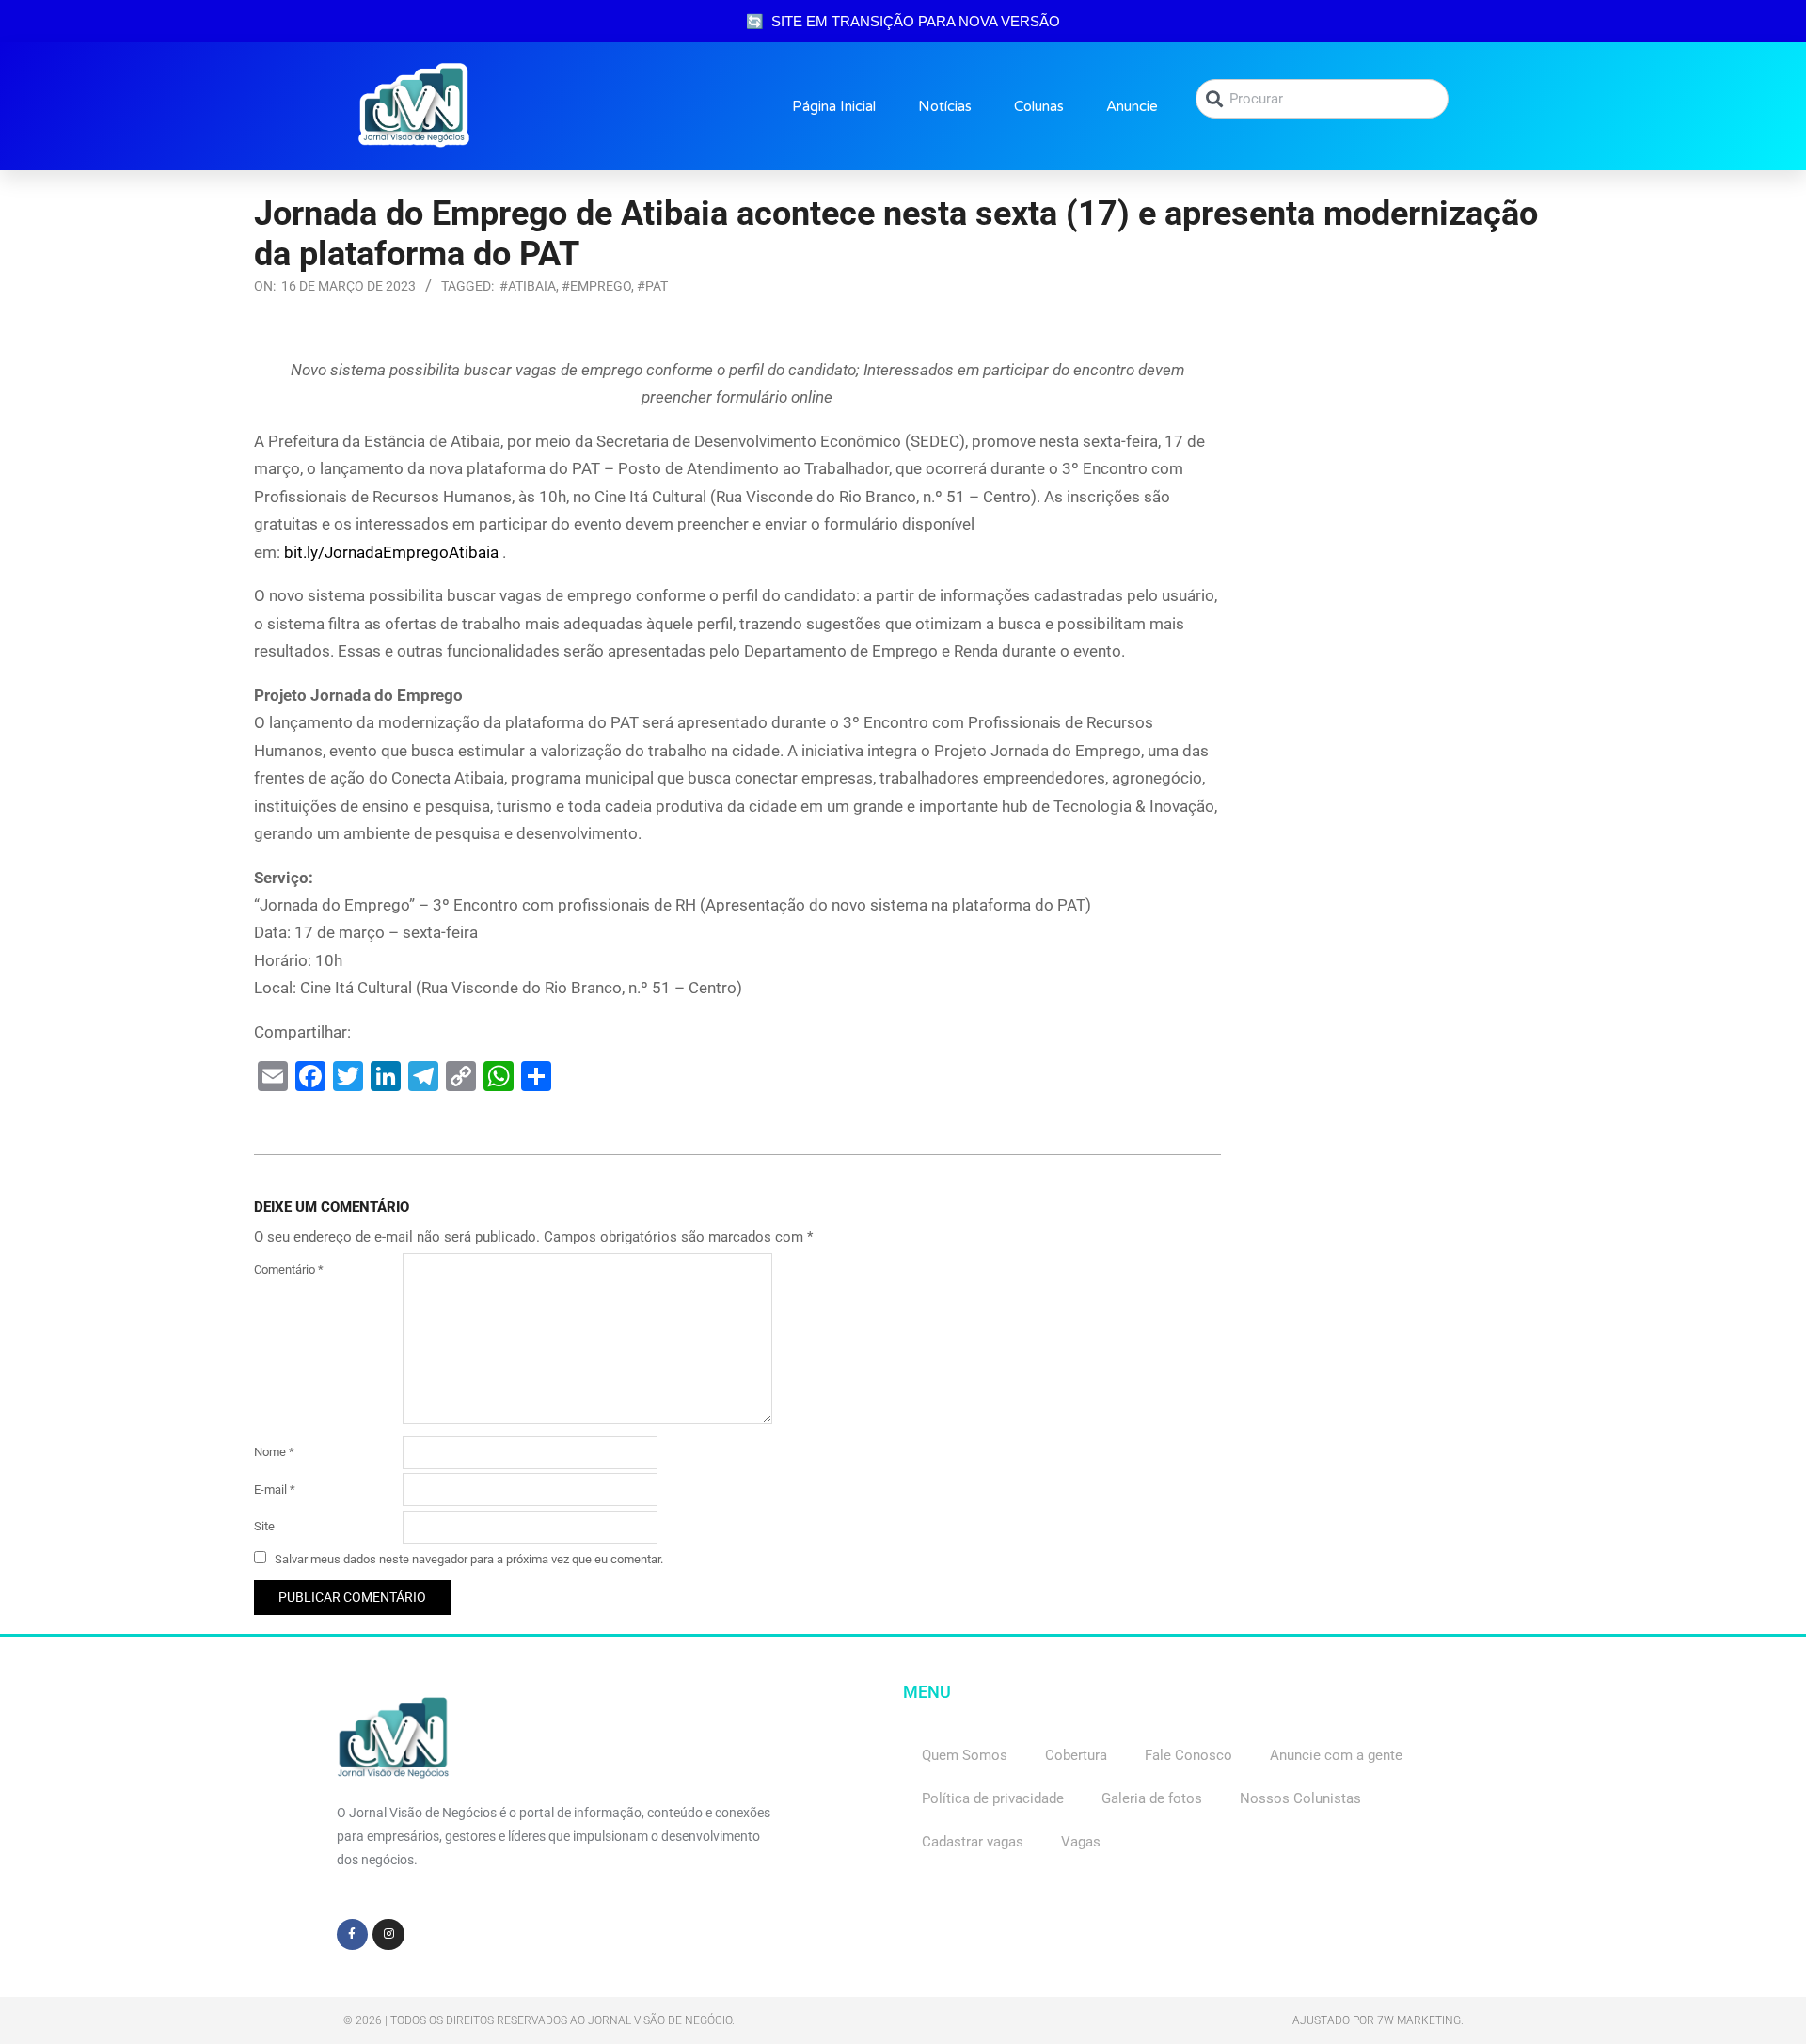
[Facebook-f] (353, 1935)
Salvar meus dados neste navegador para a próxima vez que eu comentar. (469, 1559)
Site (264, 1526)
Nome (274, 1452)
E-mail (275, 1489)
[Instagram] (388, 1935)
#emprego (596, 286)
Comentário (289, 1269)
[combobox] (1322, 99)
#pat (652, 286)
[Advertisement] (1401, 474)
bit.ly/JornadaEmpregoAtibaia (391, 552)
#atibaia (528, 286)
